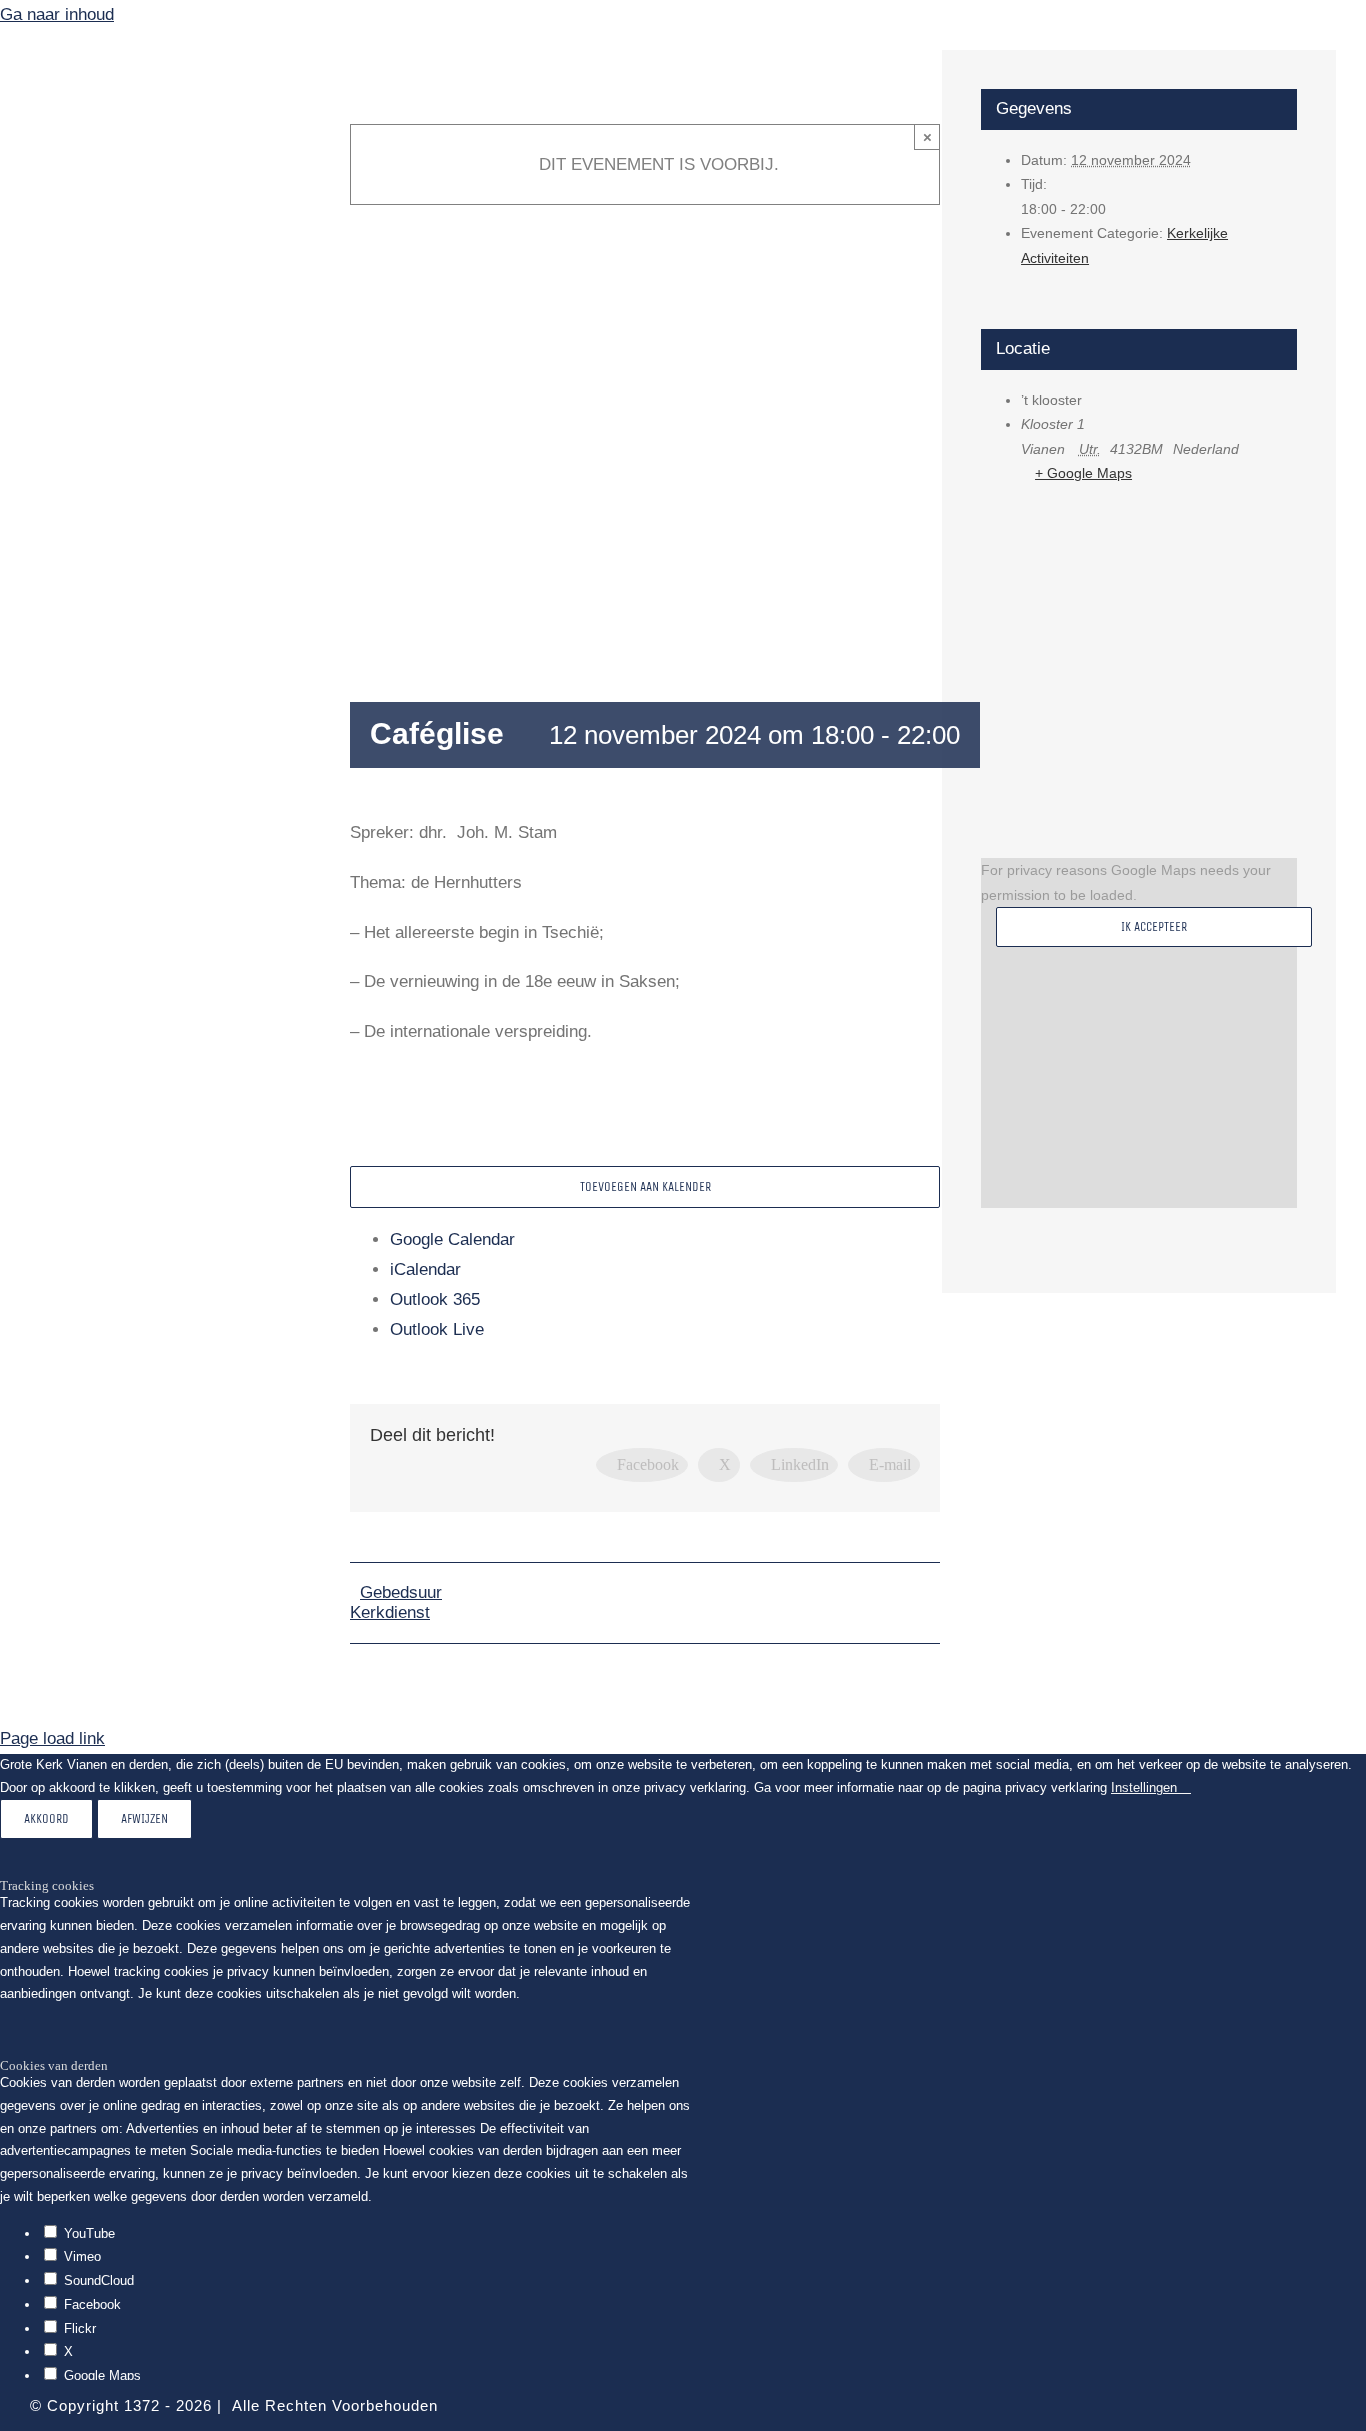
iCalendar (425, 1269)
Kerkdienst (390, 1612)
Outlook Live (437, 1329)
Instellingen (1146, 1787)
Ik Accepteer (1154, 926)
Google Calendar (452, 1239)
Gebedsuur (401, 1592)
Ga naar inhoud (57, 14)
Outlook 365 (435, 1299)
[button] (160, 606)
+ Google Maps (1083, 473)
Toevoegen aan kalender (645, 1186)
